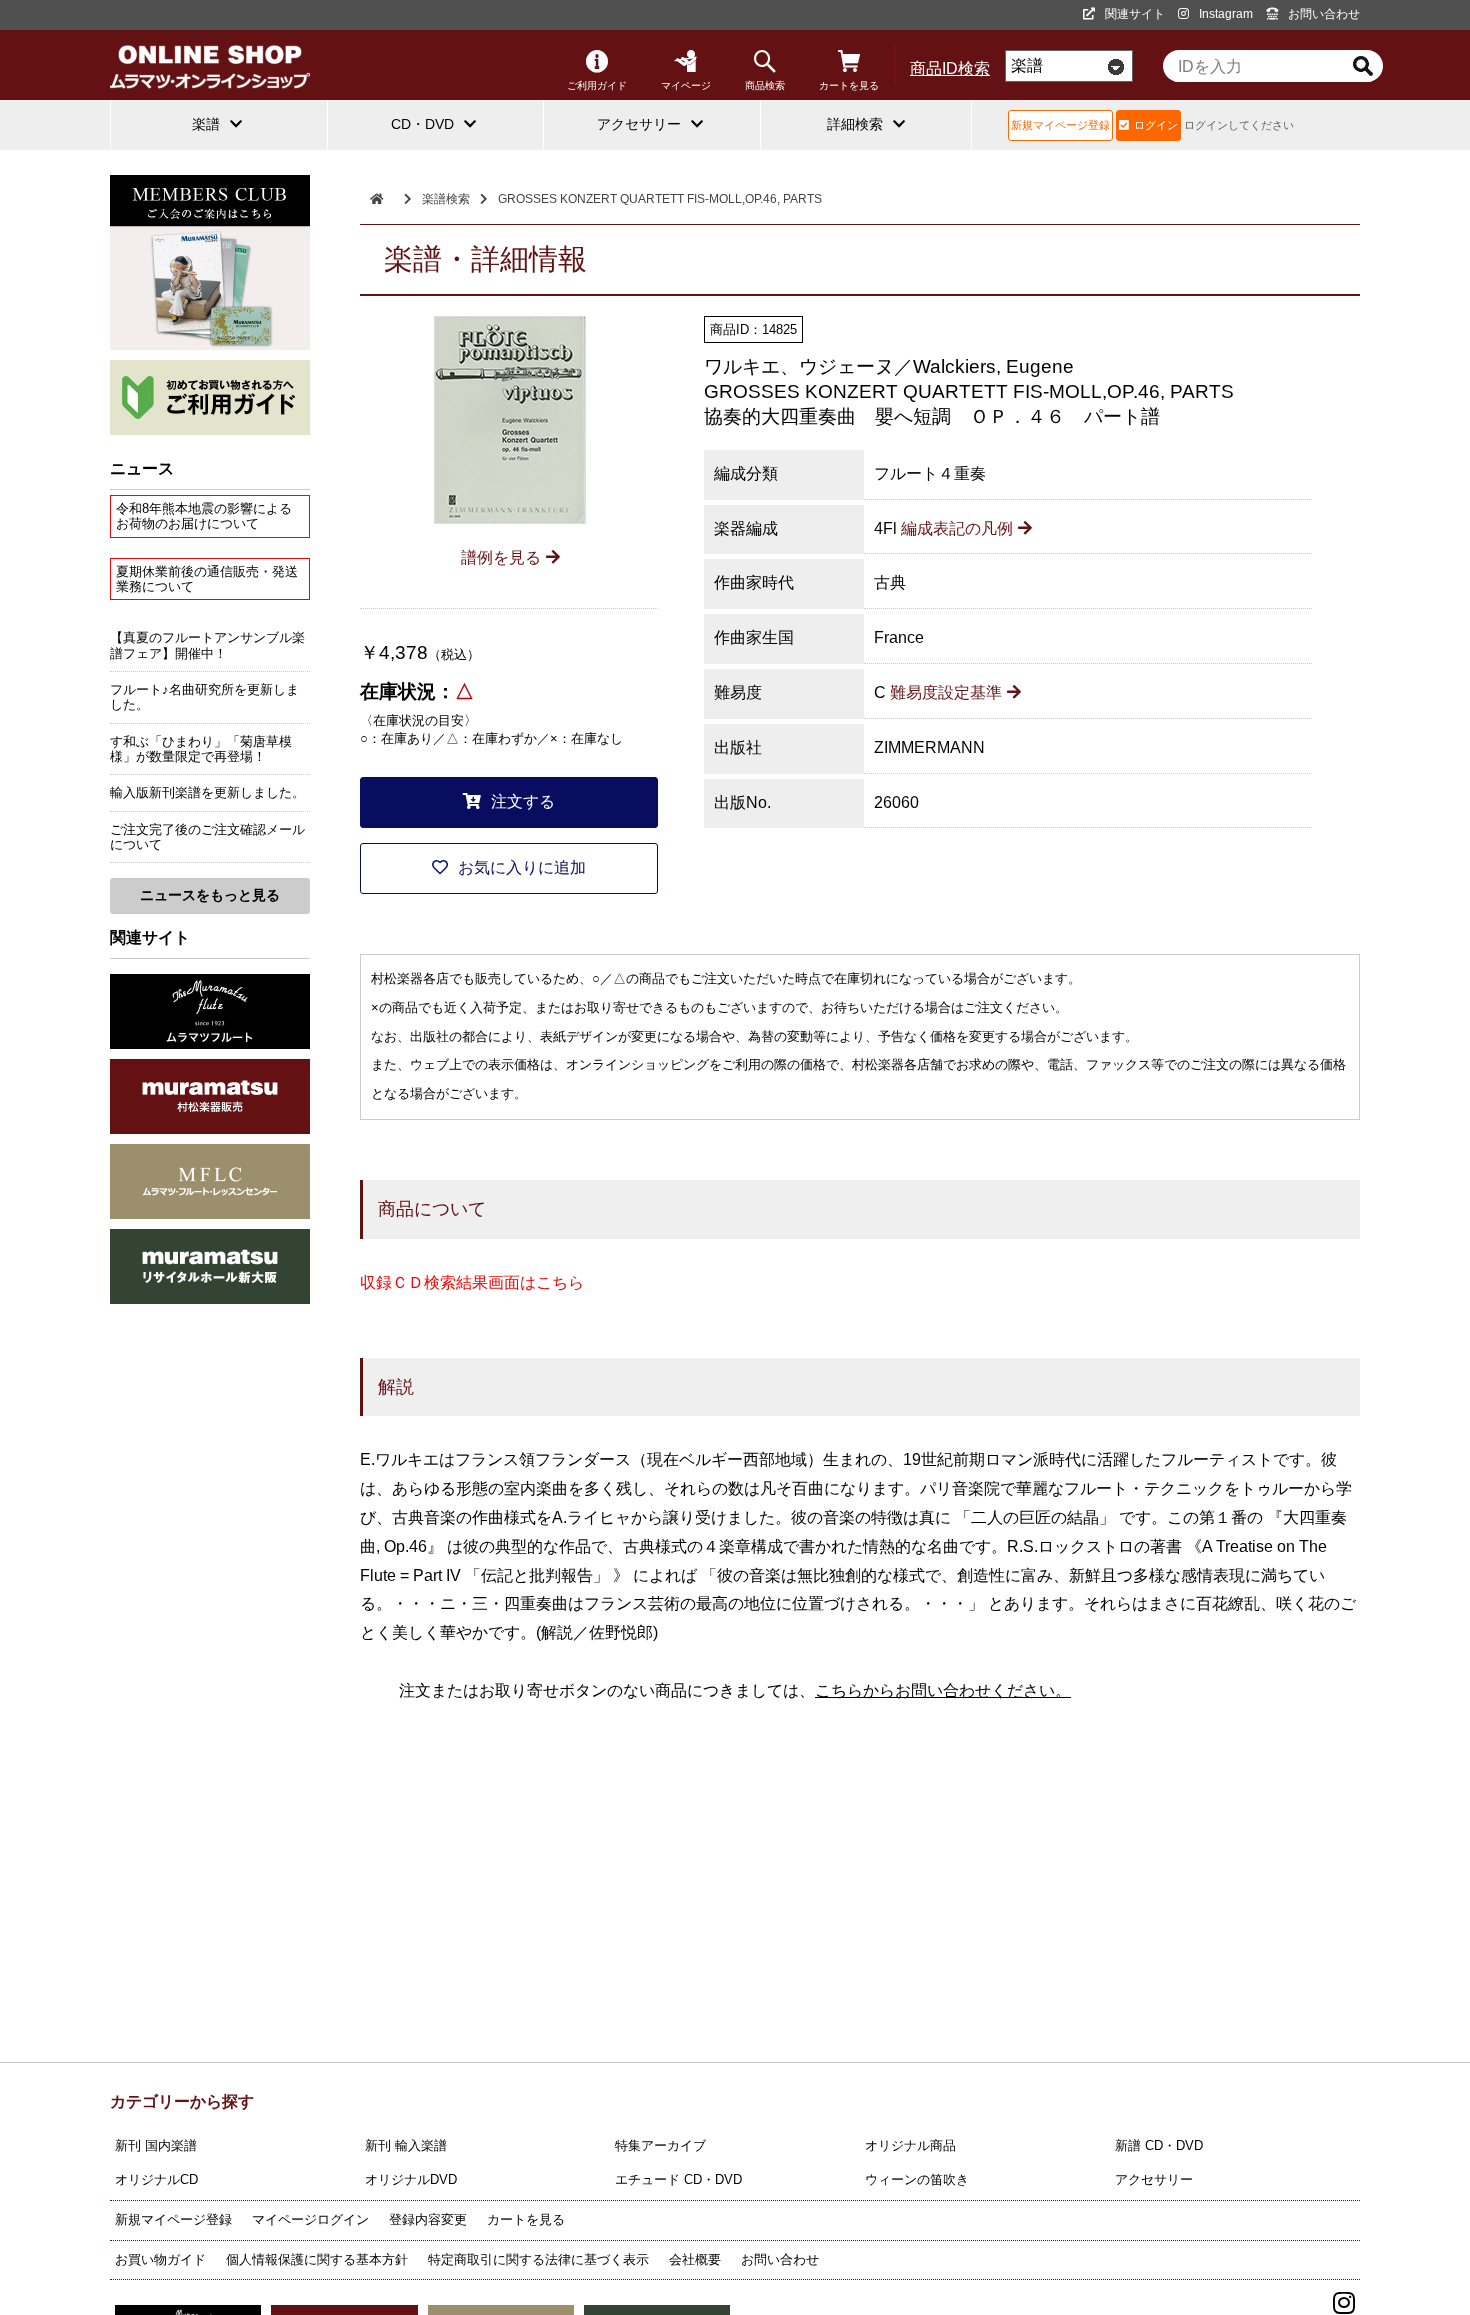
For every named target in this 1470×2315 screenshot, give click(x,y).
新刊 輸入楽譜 (406, 2145)
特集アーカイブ (660, 2145)
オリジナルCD (156, 2179)
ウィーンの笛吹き (917, 2179)
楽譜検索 (446, 199)
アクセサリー (1154, 2179)
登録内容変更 (428, 2219)
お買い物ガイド (160, 2259)
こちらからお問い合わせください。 (943, 1690)
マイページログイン (310, 2219)
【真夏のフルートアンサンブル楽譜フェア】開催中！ (207, 645)
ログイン (1156, 125)
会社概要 (695, 2259)
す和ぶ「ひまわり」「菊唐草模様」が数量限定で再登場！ (201, 749)
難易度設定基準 (946, 692)
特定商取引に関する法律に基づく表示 (538, 2259)
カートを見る (849, 85)
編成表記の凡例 (957, 528)
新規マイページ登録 (1060, 125)
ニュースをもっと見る (210, 895)
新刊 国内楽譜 (156, 2145)
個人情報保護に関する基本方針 (317, 2259)
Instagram (1226, 14)
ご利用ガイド (597, 85)
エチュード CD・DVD (678, 2179)
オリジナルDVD (411, 2179)
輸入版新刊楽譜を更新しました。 (207, 792)
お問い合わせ (1324, 14)
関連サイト (1135, 14)
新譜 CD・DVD (1159, 2145)
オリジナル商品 (910, 2145)
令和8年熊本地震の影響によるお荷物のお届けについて (204, 516)
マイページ (686, 85)
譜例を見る (501, 557)
